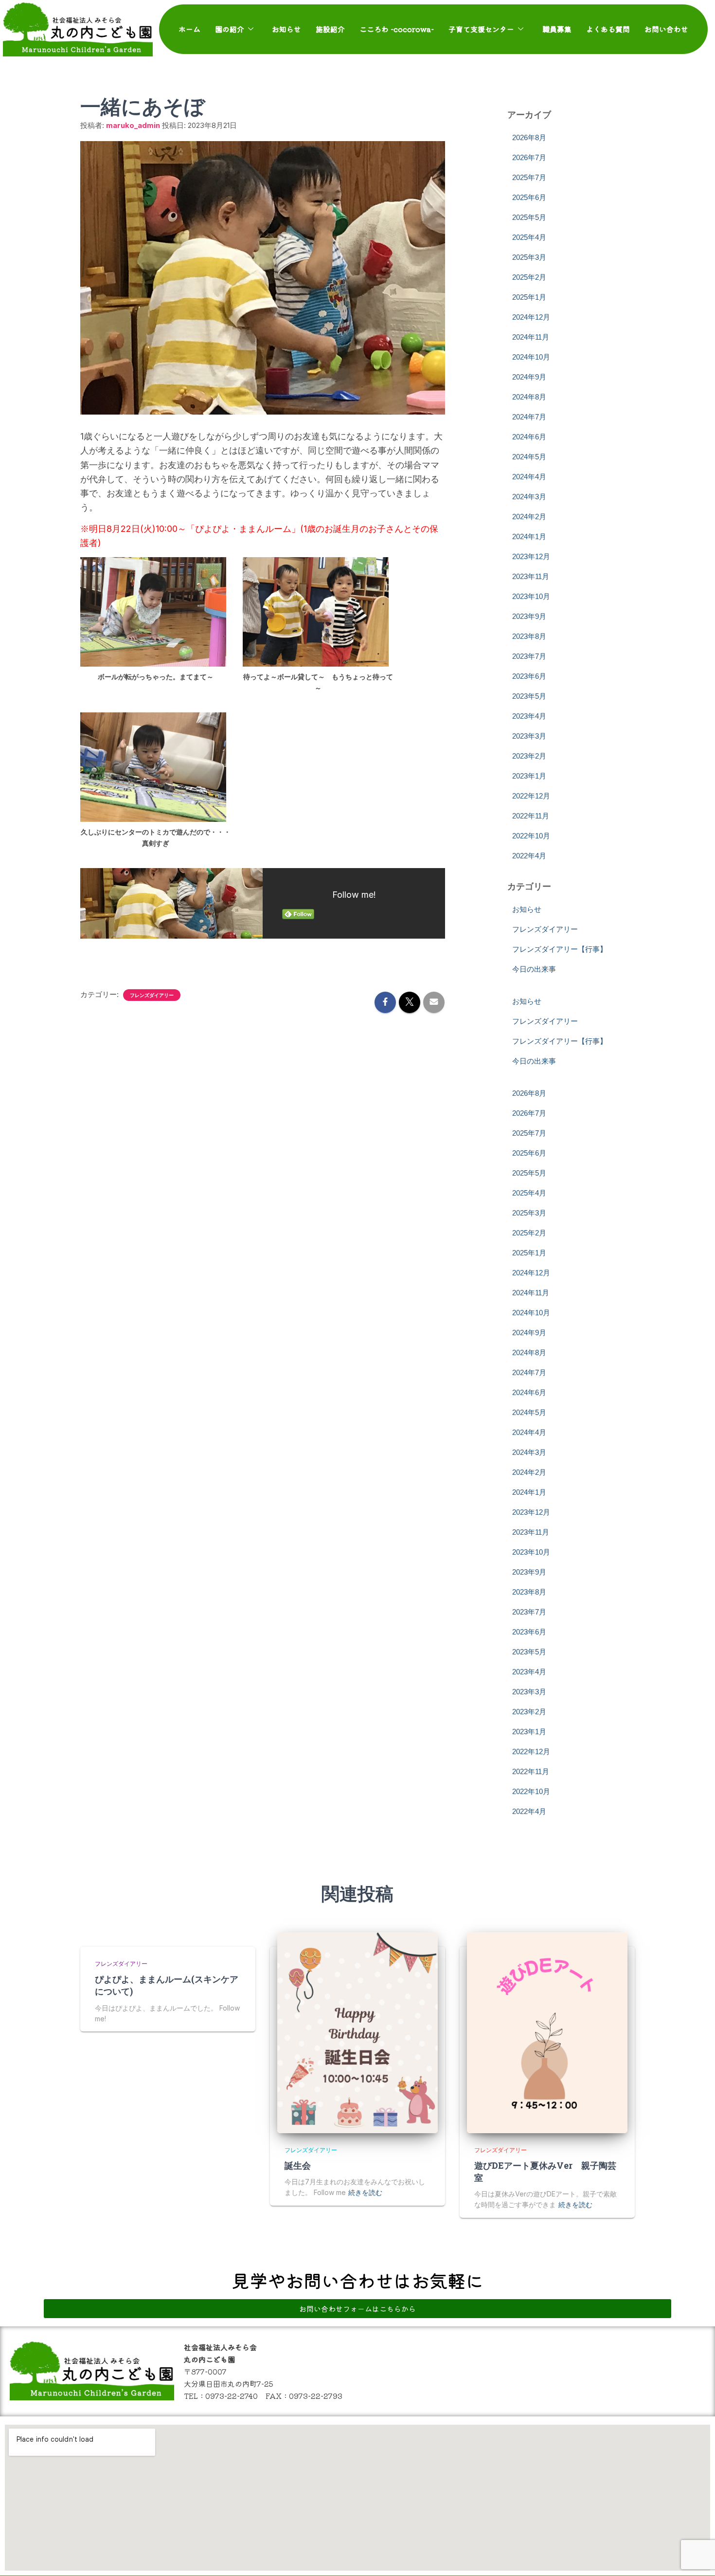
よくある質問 (608, 29)
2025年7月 (529, 177)
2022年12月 (531, 796)
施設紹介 (330, 29)
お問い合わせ (666, 29)
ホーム (189, 29)
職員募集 (557, 29)
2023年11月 (531, 576)
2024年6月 (529, 437)
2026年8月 (529, 137)
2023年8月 (529, 636)
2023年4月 (529, 716)
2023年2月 (529, 756)
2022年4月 (529, 856)
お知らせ (286, 29)
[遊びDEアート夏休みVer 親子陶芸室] (547, 2033)
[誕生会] (357, 2033)
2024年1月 (529, 536)
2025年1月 (529, 297)
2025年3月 (529, 257)
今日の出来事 (534, 969)
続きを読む (365, 2192)
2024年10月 (531, 357)
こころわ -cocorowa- (397, 29)
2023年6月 (529, 676)
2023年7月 (529, 656)
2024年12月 (531, 317)
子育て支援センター (481, 29)
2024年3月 (529, 497)
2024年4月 (529, 477)
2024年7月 (529, 417)
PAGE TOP (691, 2490)
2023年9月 (529, 616)
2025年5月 (529, 217)
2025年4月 (529, 237)
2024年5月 (529, 457)
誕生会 (298, 2165)
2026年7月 (529, 157)
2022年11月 (531, 816)
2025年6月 (529, 197)
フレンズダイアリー (152, 995)
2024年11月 (531, 337)
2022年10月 (531, 836)
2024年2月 (529, 517)
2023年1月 (529, 776)
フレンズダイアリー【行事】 (560, 949)
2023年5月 (529, 696)
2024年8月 (529, 397)
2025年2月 (529, 277)
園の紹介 (230, 29)
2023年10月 (531, 596)
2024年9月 (529, 377)
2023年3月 (529, 736)
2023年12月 (531, 556)
